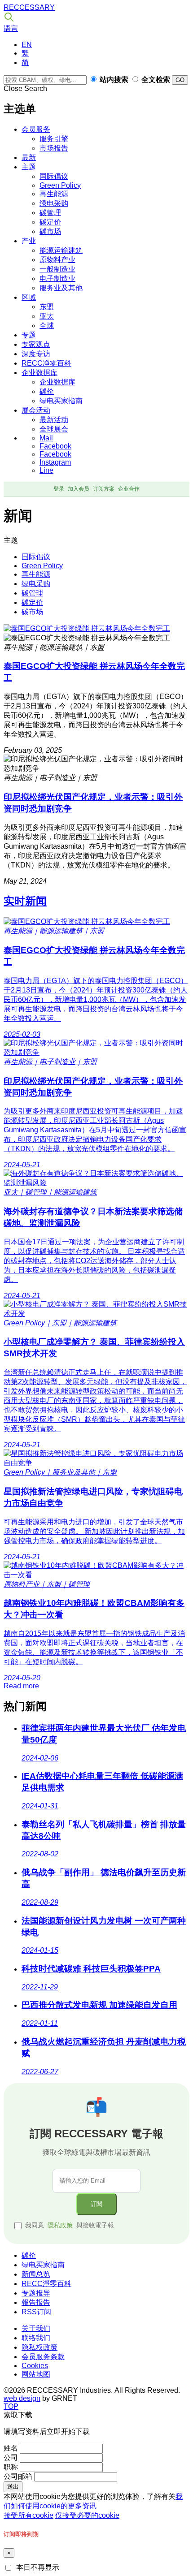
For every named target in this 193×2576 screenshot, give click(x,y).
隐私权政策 (39, 2347)
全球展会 (54, 429)
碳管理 (50, 213)
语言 (11, 28)
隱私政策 (60, 2225)
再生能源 (54, 194)
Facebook (55, 446)
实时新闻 (25, 901)
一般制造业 (57, 269)
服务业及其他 (61, 288)
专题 (29, 335)
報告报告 (36, 2302)
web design (22, 2398)
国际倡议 (54, 176)
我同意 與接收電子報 (70, 2225)
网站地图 (36, 2374)
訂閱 (96, 2204)
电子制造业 (57, 278)
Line (46, 470)
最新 (29, 157)
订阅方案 (104, 489)
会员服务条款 (43, 2357)
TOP (11, 2406)
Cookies (35, 2366)
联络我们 (36, 2338)
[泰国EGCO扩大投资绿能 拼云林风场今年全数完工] (87, 628)
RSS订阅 (36, 2312)
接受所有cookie (29, 2515)
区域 (29, 297)
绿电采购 (54, 203)
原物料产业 (57, 260)
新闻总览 (36, 2274)
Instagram (55, 462)
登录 (59, 489)
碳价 (47, 391)
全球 (47, 326)
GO (180, 80)
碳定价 (50, 222)
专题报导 (36, 2293)
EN (27, 45)
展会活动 (36, 410)
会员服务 (36, 129)
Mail (46, 438)
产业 (29, 241)
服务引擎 (54, 139)
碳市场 (50, 231)
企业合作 (129, 489)
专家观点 (36, 344)
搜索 (9, 17)
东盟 (47, 307)
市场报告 (54, 148)
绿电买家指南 (61, 401)
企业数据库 (39, 373)
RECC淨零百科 (46, 2284)
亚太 (47, 316)
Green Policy (60, 185)
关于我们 (36, 2328)
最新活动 (54, 420)
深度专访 (36, 354)
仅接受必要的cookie (87, 2515)
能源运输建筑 (61, 250)
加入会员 (79, 489)
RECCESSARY (29, 7)
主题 (29, 167)
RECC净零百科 (46, 363)
